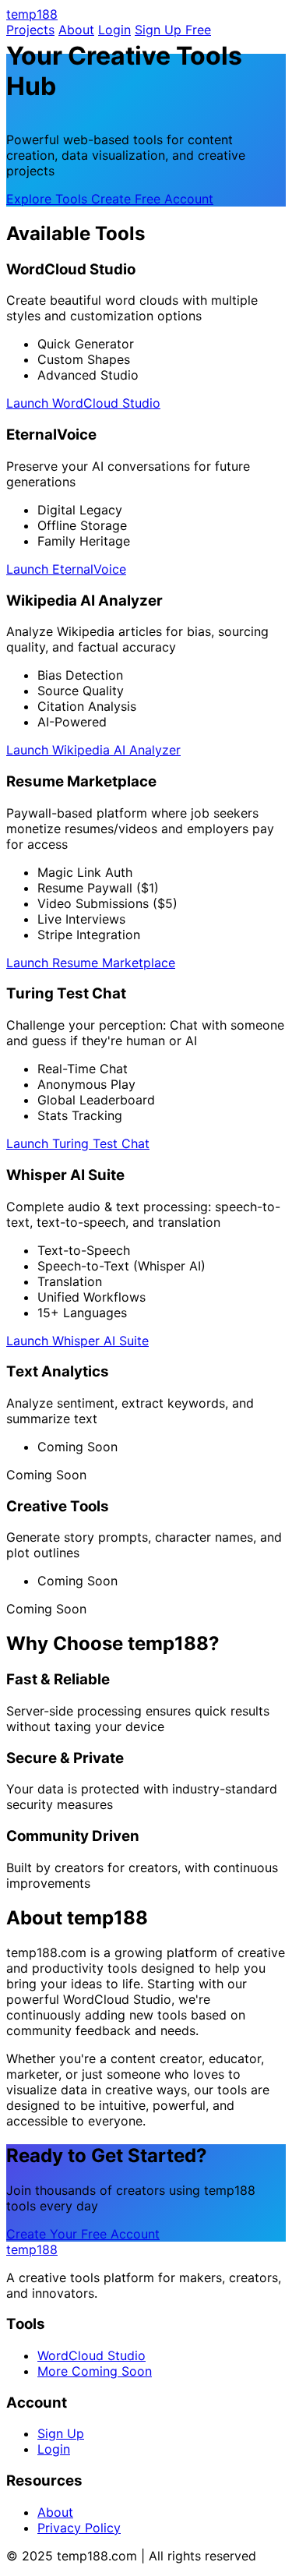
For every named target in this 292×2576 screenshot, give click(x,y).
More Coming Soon (95, 2371)
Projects (30, 30)
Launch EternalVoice (66, 569)
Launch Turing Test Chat (78, 1143)
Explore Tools (49, 199)
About (76, 30)
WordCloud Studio (91, 2355)
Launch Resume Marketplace (91, 963)
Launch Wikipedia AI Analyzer (93, 750)
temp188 (32, 14)
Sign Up (61, 2433)
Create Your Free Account (83, 2234)
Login (114, 30)
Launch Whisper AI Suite (77, 1341)
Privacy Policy (79, 2528)
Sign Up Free (173, 30)
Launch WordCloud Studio (83, 403)
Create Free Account (152, 199)
